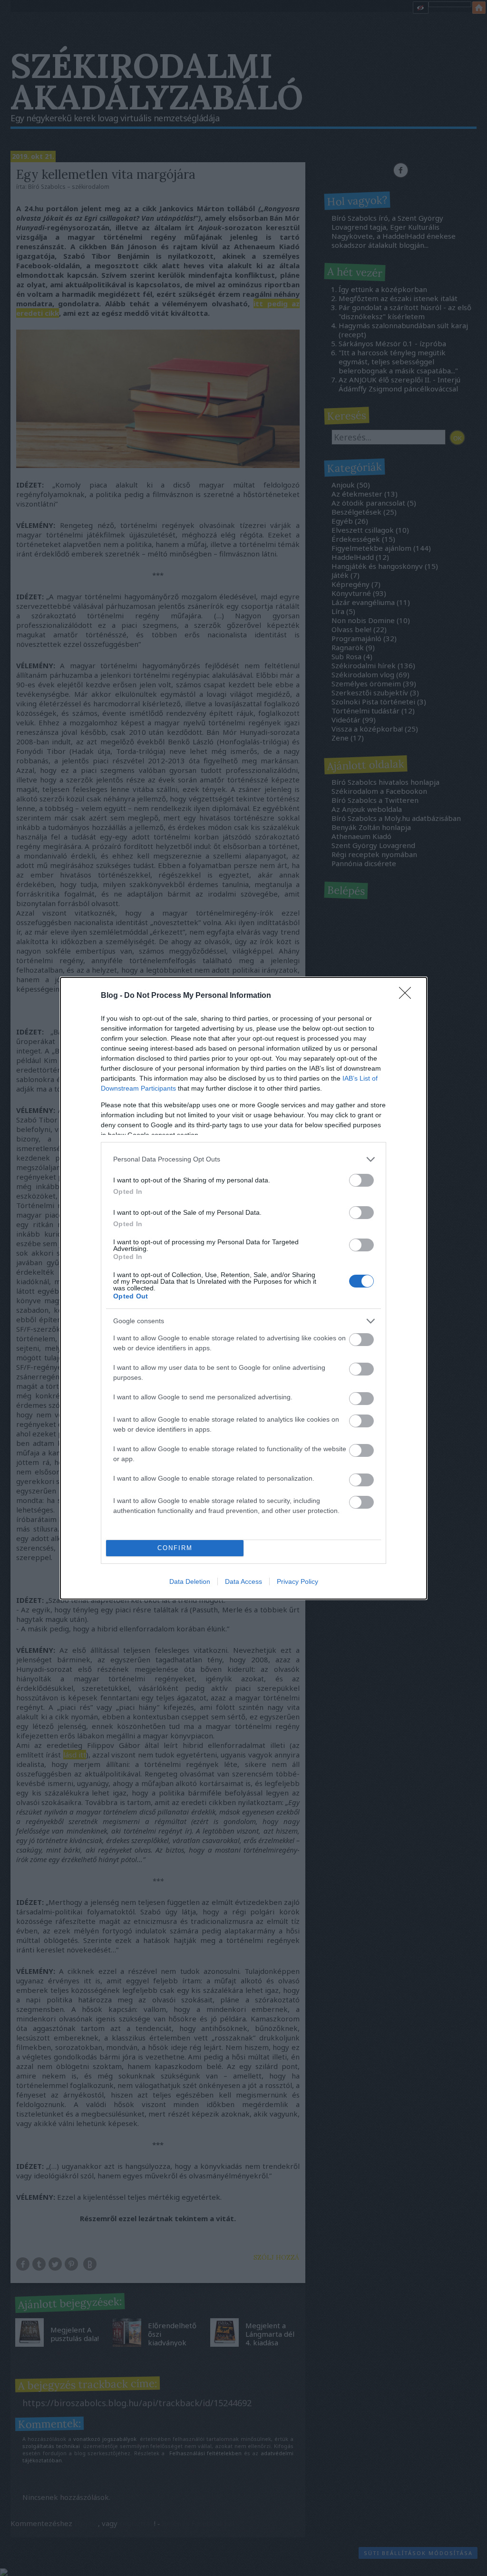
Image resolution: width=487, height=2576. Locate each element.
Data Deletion (190, 1581)
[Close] (408, 996)
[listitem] (243, 1159)
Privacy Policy (297, 1581)
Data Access (243, 1581)
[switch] (361, 1180)
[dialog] (243, 1288)
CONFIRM (175, 1548)
